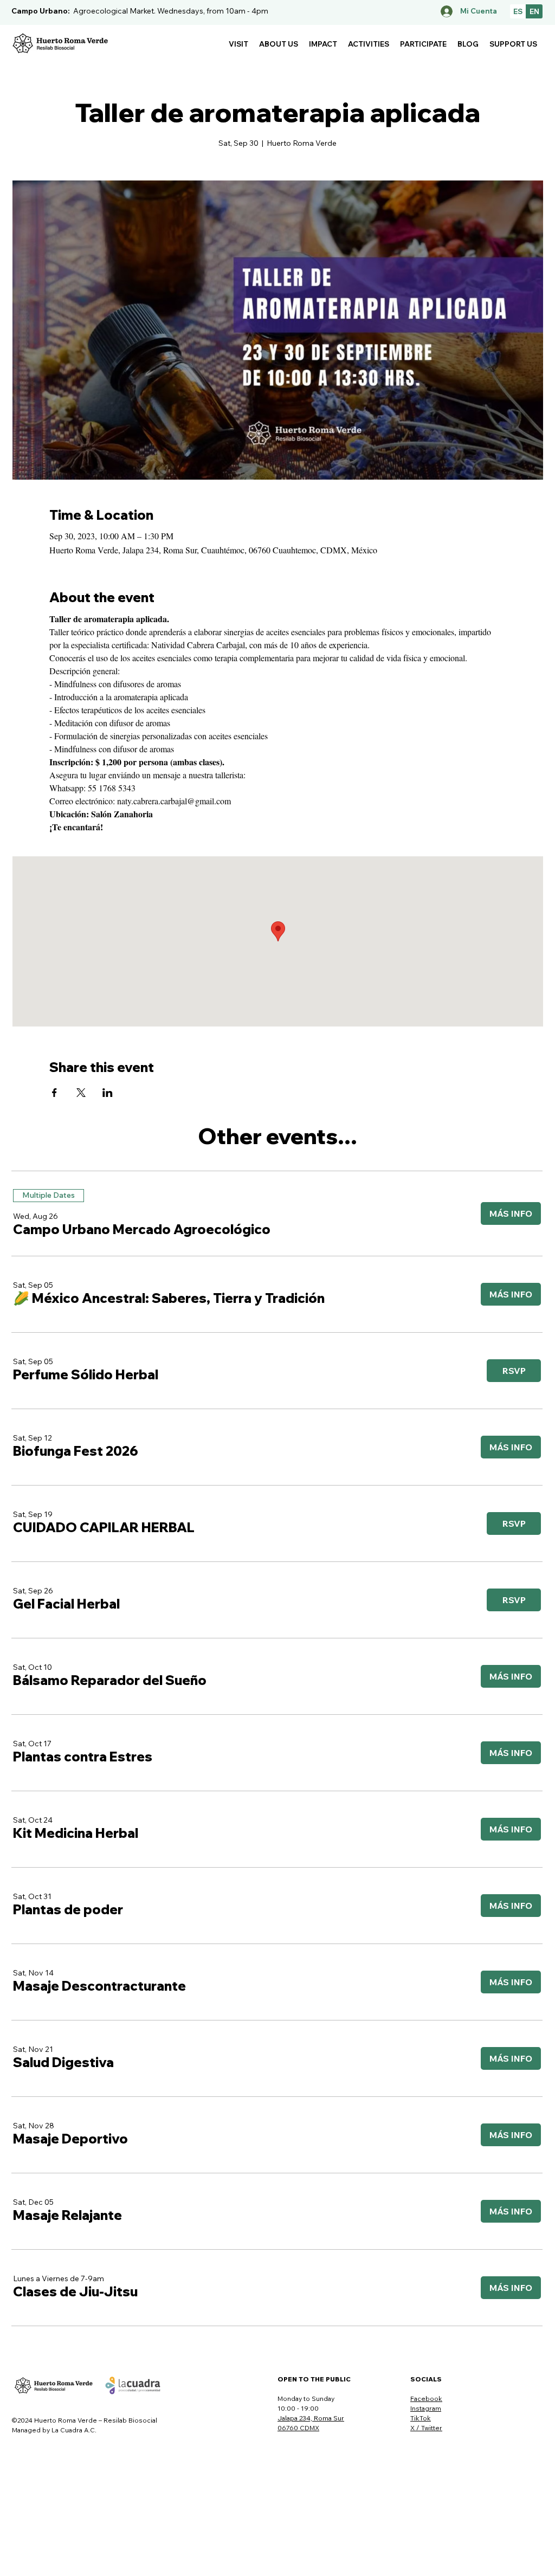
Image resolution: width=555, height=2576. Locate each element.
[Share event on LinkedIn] (108, 1093)
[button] (238, 44)
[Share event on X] (81, 1093)
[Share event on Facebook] (54, 1093)
